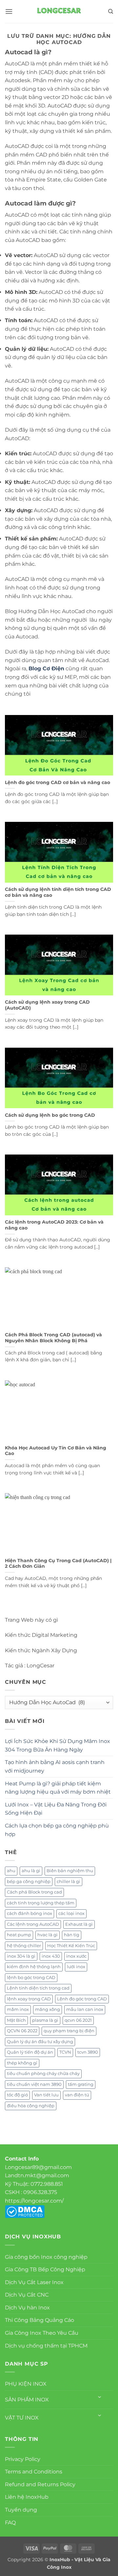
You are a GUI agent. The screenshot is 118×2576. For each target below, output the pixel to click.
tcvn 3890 (88, 2052)
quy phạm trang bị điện (69, 2031)
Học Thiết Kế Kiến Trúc (71, 1946)
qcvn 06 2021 (78, 2020)
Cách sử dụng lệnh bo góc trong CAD (50, 1115)
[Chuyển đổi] (100, 2397)
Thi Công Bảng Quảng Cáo (39, 2320)
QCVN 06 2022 (22, 2031)
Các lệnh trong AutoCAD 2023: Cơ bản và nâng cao (54, 1225)
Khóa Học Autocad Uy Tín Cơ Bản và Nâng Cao (56, 1451)
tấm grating (81, 2084)
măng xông (48, 2009)
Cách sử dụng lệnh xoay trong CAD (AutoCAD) (47, 1005)
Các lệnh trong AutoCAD (33, 1924)
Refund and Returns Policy (40, 2484)
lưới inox (76, 1967)
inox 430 (51, 1956)
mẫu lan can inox (85, 2009)
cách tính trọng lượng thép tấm (41, 1903)
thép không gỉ (22, 2063)
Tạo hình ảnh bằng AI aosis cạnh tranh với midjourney (55, 1766)
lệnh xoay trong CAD (29, 1999)
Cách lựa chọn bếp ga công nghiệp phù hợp (57, 1830)
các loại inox (71, 1913)
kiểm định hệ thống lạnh (34, 1967)
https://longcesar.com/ (34, 2201)
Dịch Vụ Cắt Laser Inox (34, 2282)
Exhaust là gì (79, 1924)
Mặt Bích (16, 2020)
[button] (9, 11)
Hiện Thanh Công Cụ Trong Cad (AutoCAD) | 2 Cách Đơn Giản (58, 1563)
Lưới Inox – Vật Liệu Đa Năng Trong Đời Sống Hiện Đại (56, 1809)
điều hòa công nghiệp (31, 2106)
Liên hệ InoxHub (27, 2497)
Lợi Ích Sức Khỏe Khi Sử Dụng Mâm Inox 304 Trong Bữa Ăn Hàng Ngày (58, 1745)
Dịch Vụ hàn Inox (27, 2308)
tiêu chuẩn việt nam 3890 (34, 2084)
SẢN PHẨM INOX (27, 2400)
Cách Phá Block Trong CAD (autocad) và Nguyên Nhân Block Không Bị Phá (53, 1338)
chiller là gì (69, 1882)
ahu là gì (31, 1871)
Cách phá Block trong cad (34, 1892)
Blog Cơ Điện (46, 668)
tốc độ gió (17, 2095)
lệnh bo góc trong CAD (31, 1978)
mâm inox (18, 2009)
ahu (11, 1871)
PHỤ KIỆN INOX (26, 2384)
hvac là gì (48, 1935)
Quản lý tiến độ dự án (30, 2052)
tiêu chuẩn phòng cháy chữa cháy (43, 2074)
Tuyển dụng (21, 2510)
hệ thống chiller (24, 1946)
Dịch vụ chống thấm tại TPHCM (46, 2346)
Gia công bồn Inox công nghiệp (46, 2257)
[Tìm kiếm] (111, 12)
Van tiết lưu (46, 2095)
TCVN (65, 2052)
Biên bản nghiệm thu (70, 1871)
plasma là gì (45, 2020)
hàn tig (72, 1935)
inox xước (76, 1956)
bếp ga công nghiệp (29, 1882)
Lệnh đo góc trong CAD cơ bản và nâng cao (58, 782)
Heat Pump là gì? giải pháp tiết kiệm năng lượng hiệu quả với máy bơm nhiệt (58, 1788)
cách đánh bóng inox (29, 1913)
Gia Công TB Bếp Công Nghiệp (45, 2269)
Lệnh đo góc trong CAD (82, 1999)
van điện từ (77, 2095)
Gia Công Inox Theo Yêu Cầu (42, 2333)
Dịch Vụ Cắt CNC (27, 2295)
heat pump (19, 1935)
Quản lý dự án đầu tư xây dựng (40, 2042)
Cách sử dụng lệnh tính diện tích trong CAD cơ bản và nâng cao (58, 892)
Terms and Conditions (34, 2472)
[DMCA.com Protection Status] (25, 2211)
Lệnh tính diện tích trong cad (38, 1988)
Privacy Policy (23, 2459)
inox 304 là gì (21, 1956)
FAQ (10, 2523)
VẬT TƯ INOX (22, 2418)
